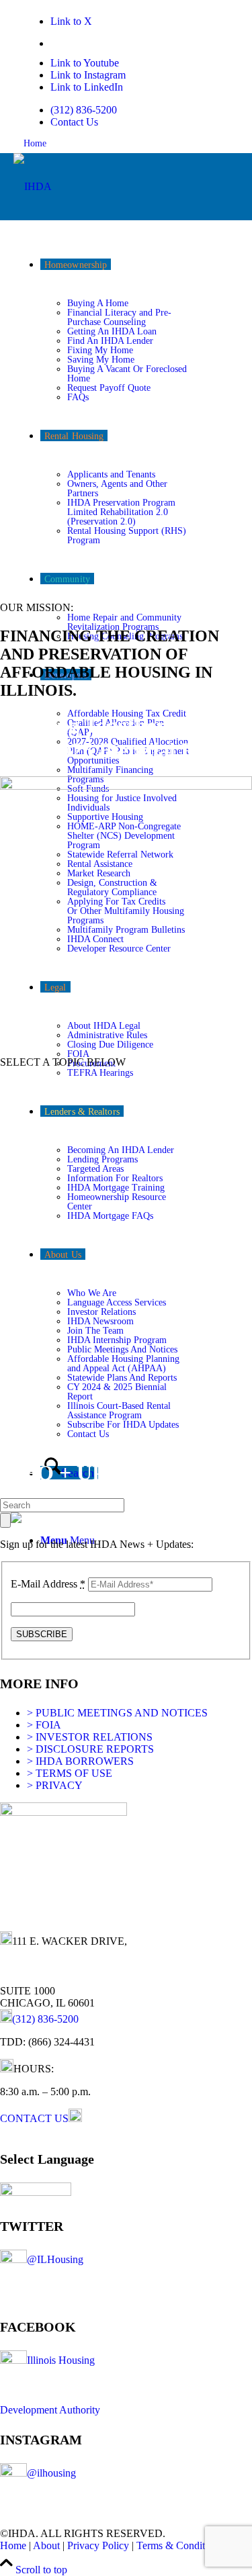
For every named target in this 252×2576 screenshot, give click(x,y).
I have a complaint (42, 1371)
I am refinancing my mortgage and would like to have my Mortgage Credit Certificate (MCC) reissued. (122, 1319)
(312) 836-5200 (84, 110)
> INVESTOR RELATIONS (90, 1737)
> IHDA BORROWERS (80, 1761)
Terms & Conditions (179, 2545)
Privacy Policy (98, 2545)
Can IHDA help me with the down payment (93, 1131)
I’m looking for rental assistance (68, 1245)
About (46, 2545)
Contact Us (74, 122)
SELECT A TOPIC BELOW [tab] (63, 1062)
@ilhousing (51, 2473)
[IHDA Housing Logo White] (33, 186)
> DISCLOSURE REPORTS (90, 1749)
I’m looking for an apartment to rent (76, 1222)
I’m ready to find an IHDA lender (71, 1153)
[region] (126, 406)
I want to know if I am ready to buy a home (92, 1085)
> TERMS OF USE (70, 1773)
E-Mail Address (48, 1584)
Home (35, 143)
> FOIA (44, 1725)
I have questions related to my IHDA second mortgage (115, 1348)
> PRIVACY (55, 1785)
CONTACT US (34, 2118)
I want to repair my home (53, 1199)
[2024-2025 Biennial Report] (126, 786)
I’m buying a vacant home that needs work (90, 1176)
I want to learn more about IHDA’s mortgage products (114, 1108)
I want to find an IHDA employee (72, 1417)
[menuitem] (121, 110)
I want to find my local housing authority (86, 1268)
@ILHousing (55, 2259)
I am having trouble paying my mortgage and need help (117, 1290)
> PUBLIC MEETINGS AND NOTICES (117, 1713)
